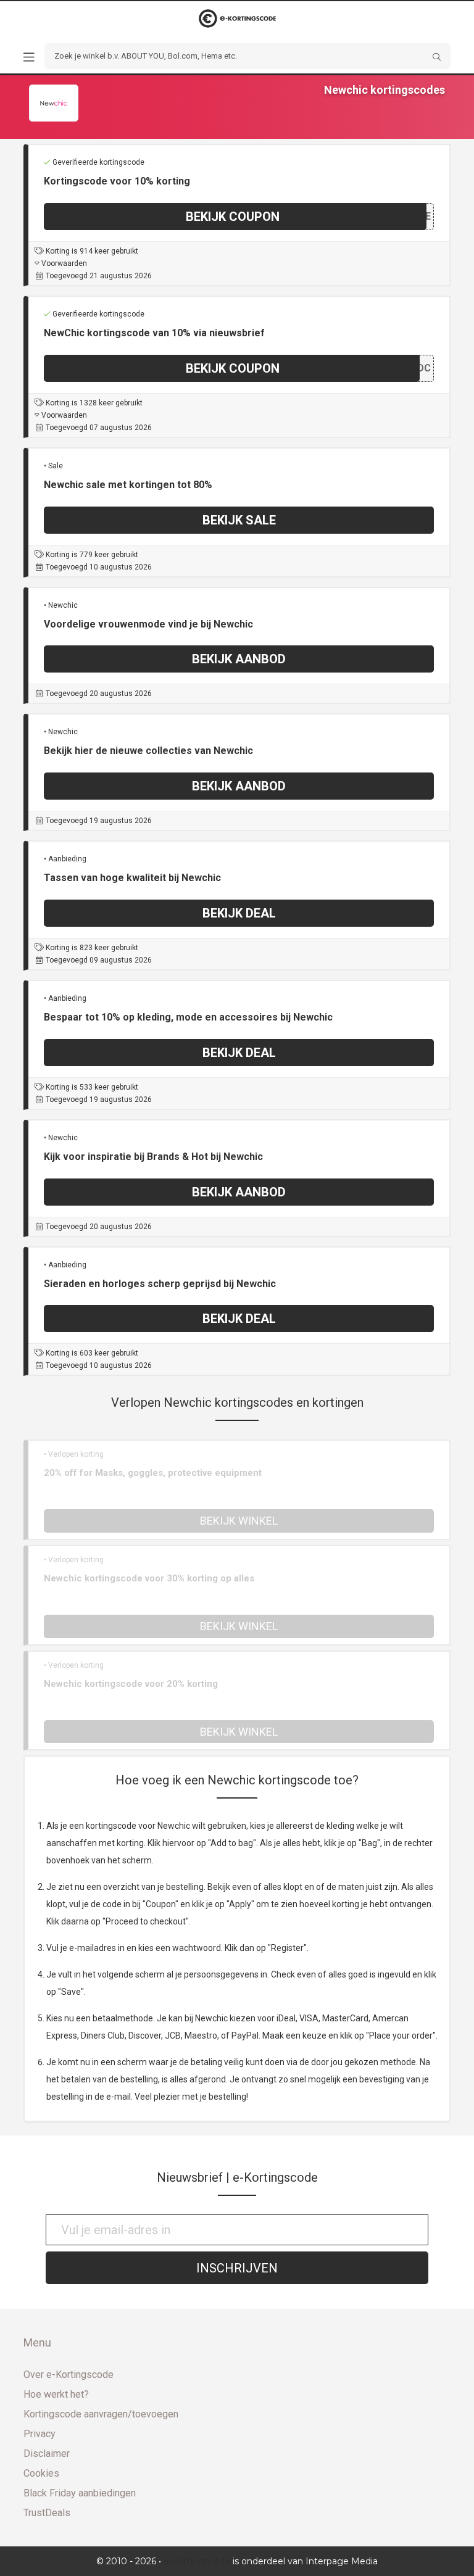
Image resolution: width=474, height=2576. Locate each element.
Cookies (41, 2473)
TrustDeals (47, 2513)
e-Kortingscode (197, 2561)
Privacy (39, 2434)
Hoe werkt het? (56, 2394)
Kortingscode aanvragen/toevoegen (101, 2414)
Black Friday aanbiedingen (80, 2493)
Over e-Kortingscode (69, 2375)
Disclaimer (47, 2454)
